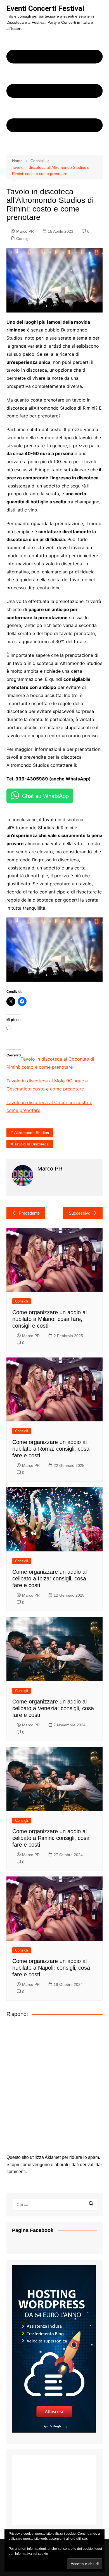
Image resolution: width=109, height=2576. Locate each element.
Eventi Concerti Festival (45, 8)
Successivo (80, 1213)
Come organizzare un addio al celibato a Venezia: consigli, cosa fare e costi (53, 1708)
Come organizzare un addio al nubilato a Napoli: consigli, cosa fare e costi (51, 1968)
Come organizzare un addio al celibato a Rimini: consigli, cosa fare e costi (51, 1838)
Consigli (23, 239)
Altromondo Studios (32, 1133)
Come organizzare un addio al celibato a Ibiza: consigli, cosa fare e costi (49, 1578)
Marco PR (25, 231)
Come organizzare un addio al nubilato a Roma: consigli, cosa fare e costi (51, 1449)
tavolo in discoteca (31, 1144)
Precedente (29, 1213)
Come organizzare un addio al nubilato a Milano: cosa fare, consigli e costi (49, 1319)
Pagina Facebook (33, 2230)
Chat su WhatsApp (45, 796)
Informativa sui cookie (32, 2554)
